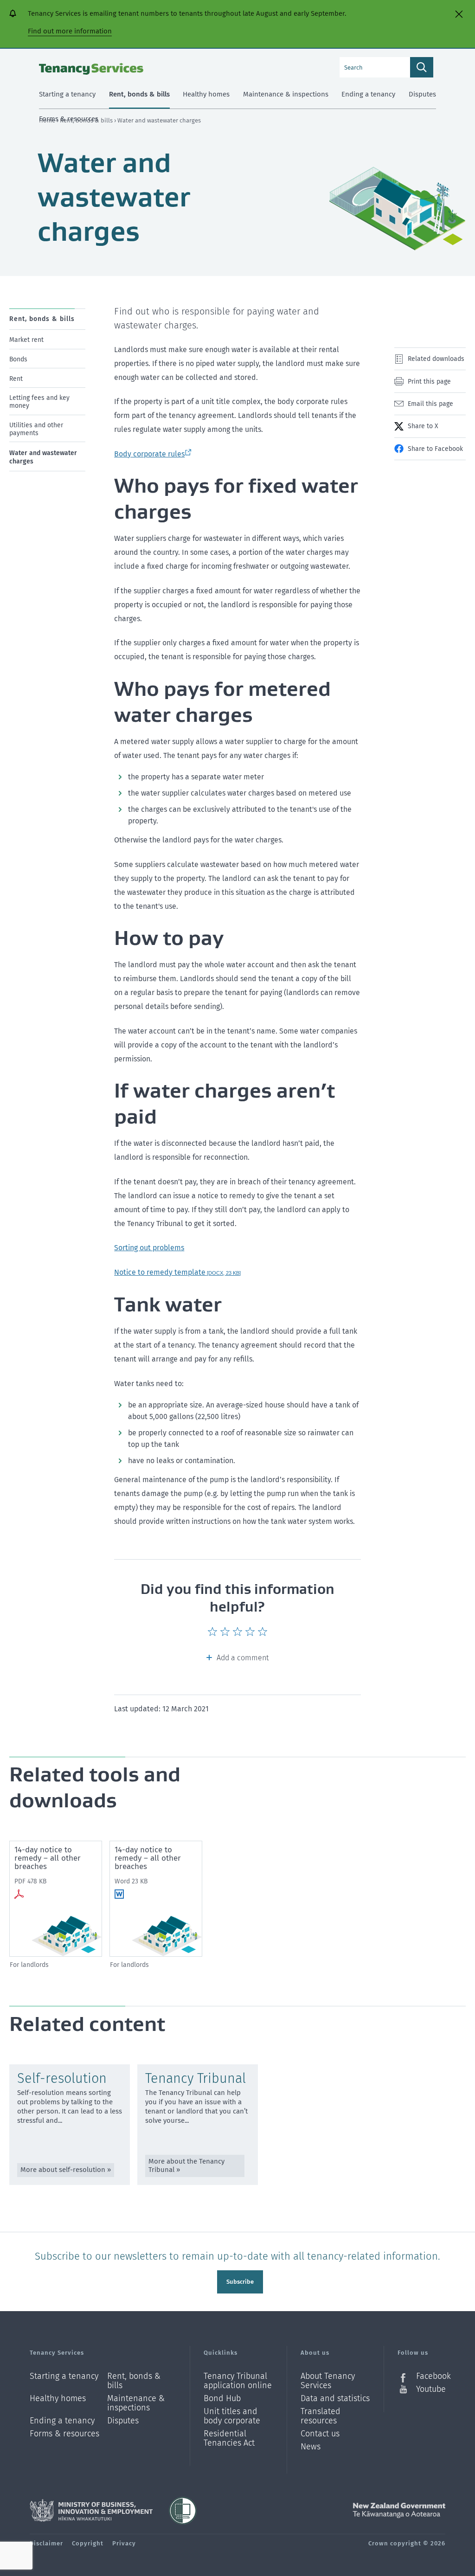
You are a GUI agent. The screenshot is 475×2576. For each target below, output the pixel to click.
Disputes (123, 2421)
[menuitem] (47, 337)
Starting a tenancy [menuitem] (67, 94)
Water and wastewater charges (43, 457)
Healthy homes (58, 2399)
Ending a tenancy (62, 2421)
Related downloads (436, 359)
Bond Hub (222, 2399)
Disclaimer (46, 2543)
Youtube (431, 2389)
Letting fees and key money (39, 402)
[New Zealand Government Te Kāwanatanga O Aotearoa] (399, 2511)
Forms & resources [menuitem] (69, 119)
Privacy (124, 2543)
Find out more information (70, 31)
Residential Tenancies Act (229, 2438)
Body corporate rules (149, 454)
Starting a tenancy (64, 2376)
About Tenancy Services (328, 2381)
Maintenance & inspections (136, 2403)
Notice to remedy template (177, 1272)
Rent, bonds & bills (134, 2381)
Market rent (26, 340)
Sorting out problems (149, 1248)
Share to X (423, 426)
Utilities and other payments (36, 429)
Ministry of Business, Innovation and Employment (91, 2511)
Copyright (88, 2543)
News (311, 2447)
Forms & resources (64, 2434)
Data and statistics (335, 2399)
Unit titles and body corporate (232, 2416)
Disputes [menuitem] (422, 94)
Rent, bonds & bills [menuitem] (139, 94)
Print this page (429, 382)
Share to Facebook (435, 449)
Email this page (430, 404)
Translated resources (321, 2416)
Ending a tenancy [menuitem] (368, 94)
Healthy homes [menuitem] (206, 94)
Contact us (320, 2434)
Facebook (431, 2376)
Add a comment (243, 1658)
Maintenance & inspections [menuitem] (286, 94)
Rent (16, 378)
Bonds (18, 359)
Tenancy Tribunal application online (238, 2381)
